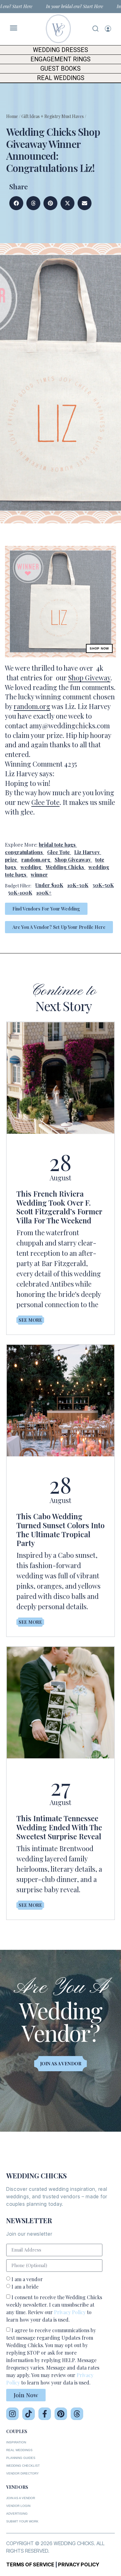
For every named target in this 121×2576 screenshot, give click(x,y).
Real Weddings (61, 78)
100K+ (44, 893)
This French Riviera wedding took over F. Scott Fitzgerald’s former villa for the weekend (59, 1207)
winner (39, 874)
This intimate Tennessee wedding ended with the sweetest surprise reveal (59, 1827)
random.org (32, 706)
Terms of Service (30, 2564)
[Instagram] (12, 2414)
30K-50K (103, 885)
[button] (16, 203)
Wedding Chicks (65, 867)
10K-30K (78, 885)
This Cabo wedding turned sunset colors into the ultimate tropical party (60, 1529)
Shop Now (99, 648)
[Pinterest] (61, 2414)
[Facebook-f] (45, 2414)
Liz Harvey (87, 852)
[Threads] (77, 2414)
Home (12, 116)
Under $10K (49, 885)
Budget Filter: (18, 886)
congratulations (24, 852)
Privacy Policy (70, 2312)
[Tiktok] (29, 2414)
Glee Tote (45, 802)
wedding (31, 867)
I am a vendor (27, 2279)
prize (11, 860)
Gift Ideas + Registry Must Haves (53, 116)
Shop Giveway (89, 678)
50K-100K (20, 893)
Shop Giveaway (73, 860)
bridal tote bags (57, 845)
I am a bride (25, 2287)
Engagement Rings (60, 59)
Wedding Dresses (60, 50)
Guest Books (60, 69)
